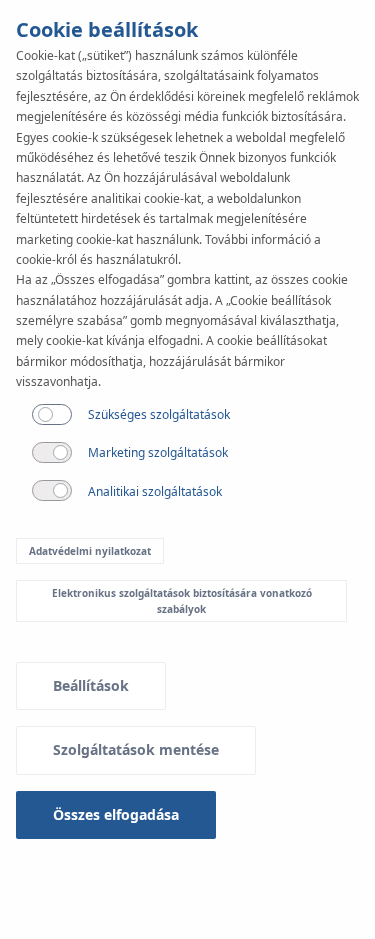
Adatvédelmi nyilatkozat (90, 551)
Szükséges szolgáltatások (159, 414)
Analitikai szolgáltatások (155, 491)
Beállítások (91, 685)
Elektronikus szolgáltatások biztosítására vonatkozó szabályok (182, 601)
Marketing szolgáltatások (158, 452)
